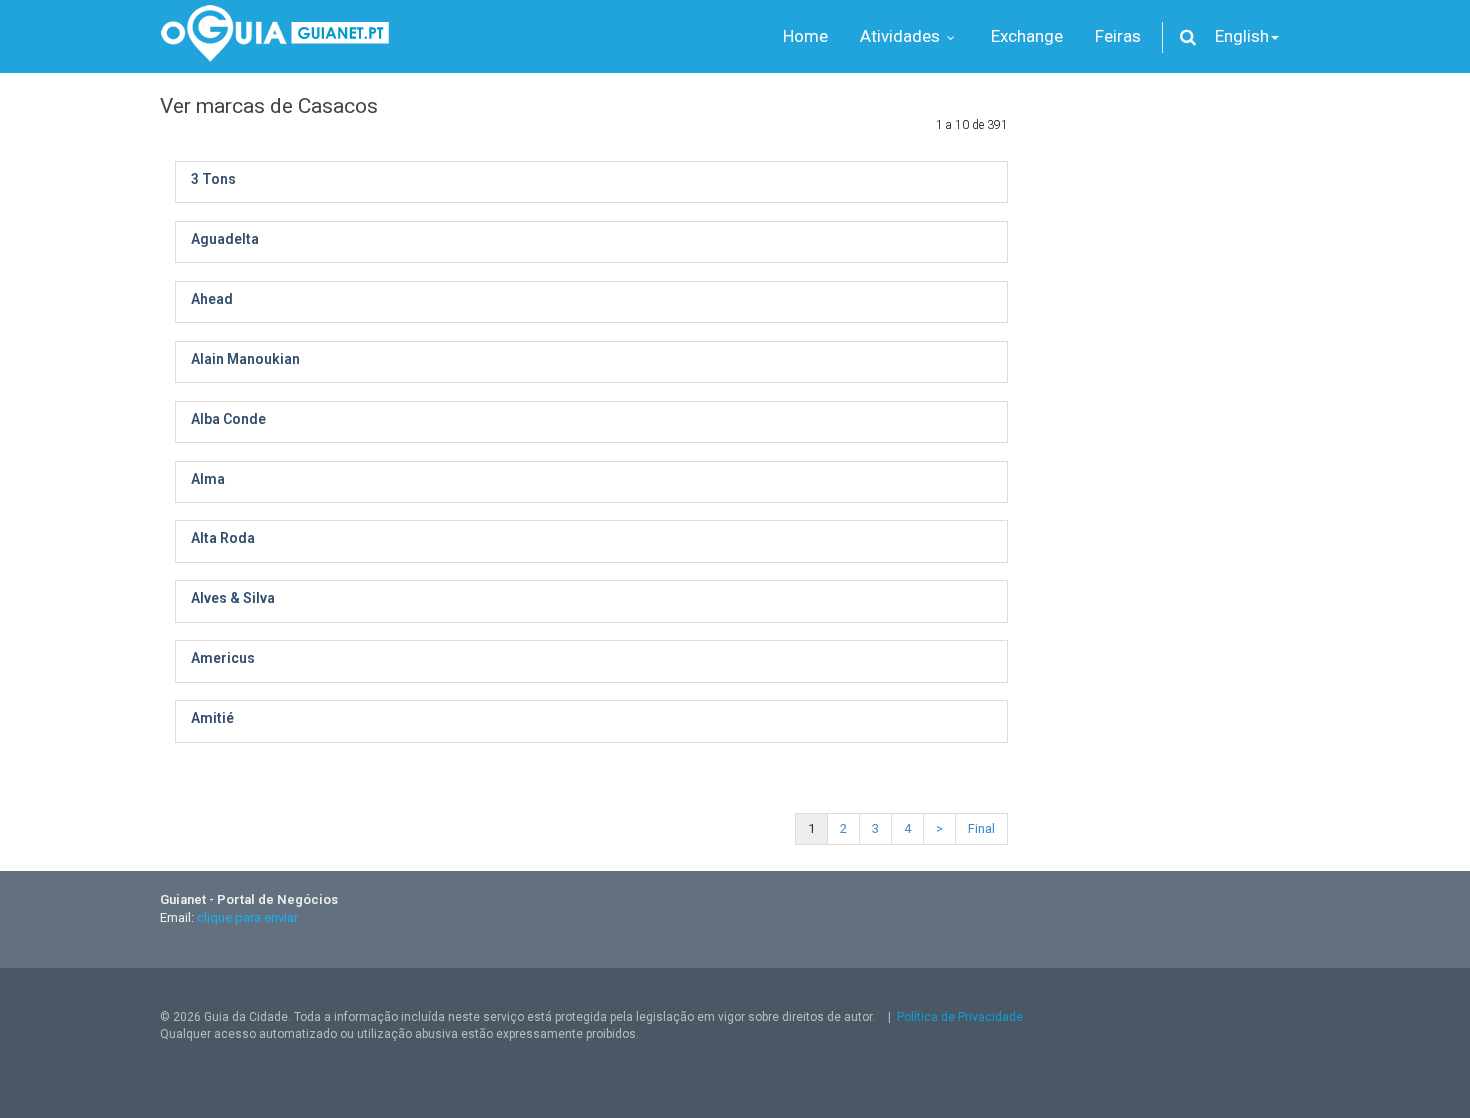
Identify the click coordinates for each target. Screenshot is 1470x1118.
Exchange (1027, 36)
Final (981, 828)
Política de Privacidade (960, 1017)
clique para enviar (247, 917)
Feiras (1118, 36)
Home (805, 36)
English (1242, 36)
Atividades (902, 36)
